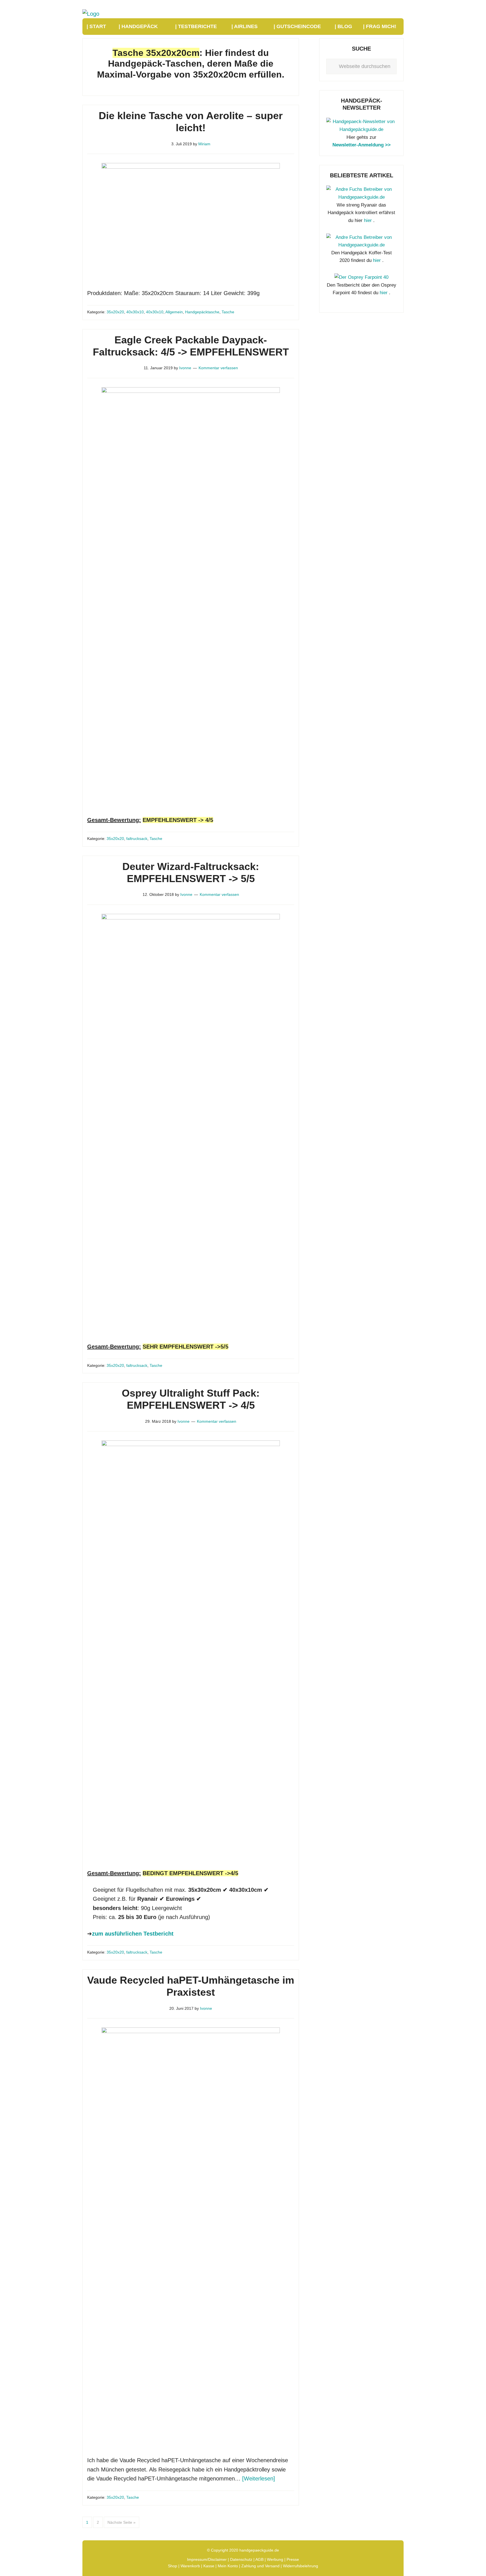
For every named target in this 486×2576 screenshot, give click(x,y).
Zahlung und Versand (260, 2566)
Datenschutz (241, 2559)
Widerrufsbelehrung (301, 2566)
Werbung (275, 2559)
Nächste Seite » (121, 2522)
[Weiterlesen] (259, 2478)
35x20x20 (115, 312)
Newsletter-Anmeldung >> (362, 145)
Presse (293, 2559)
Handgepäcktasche (202, 312)
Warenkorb (190, 2566)
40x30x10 (135, 312)
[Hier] (361, 129)
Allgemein (174, 312)
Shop (173, 2566)
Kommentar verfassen (218, 368)
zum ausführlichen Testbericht (133, 1934)
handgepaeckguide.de (259, 2550)
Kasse (209, 2566)
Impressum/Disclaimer (207, 2559)
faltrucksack (137, 839)
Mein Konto (228, 2566)
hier (368, 220)
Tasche (228, 312)
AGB (259, 2559)
